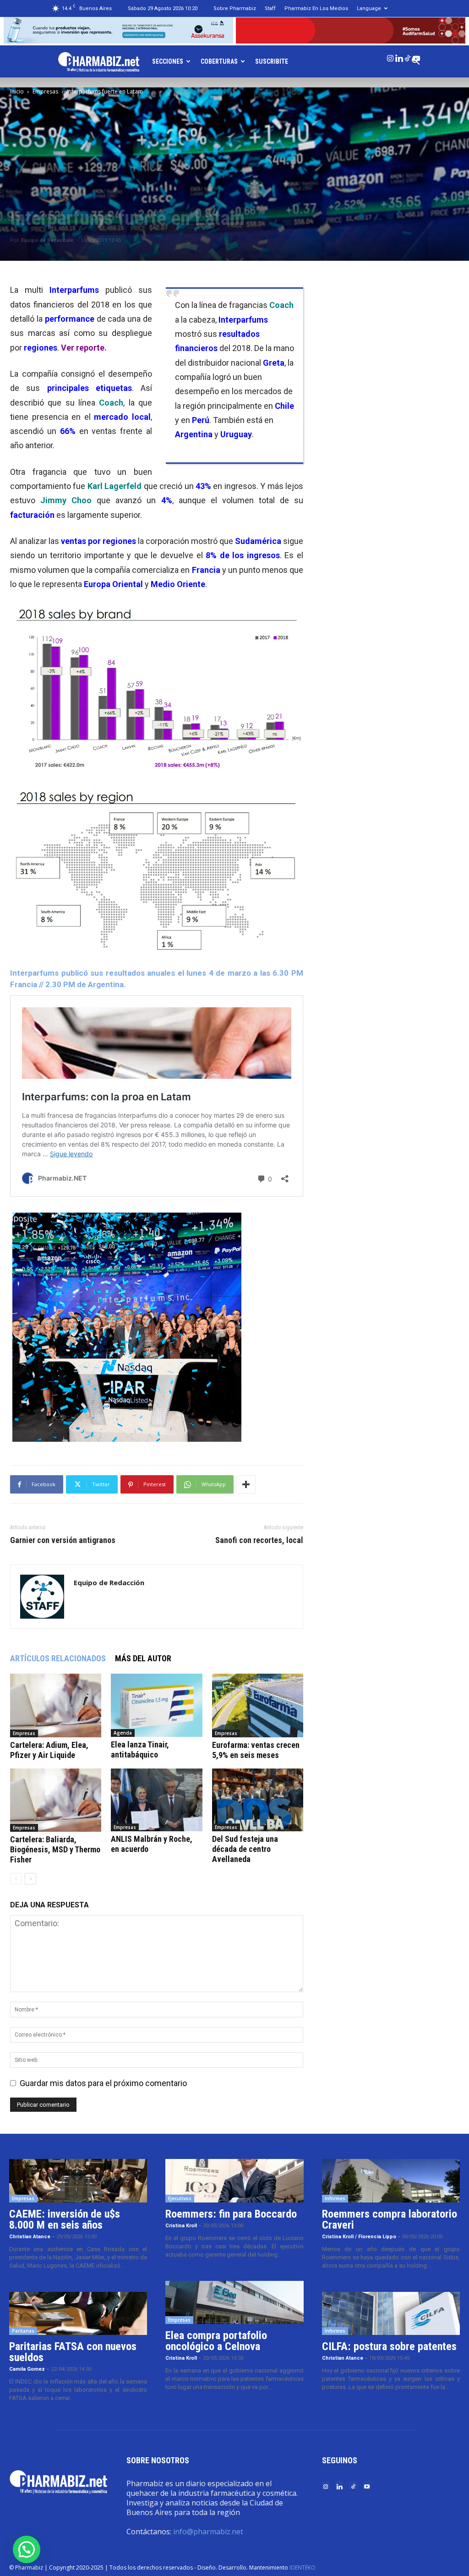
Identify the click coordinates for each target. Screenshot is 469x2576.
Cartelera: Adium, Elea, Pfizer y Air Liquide (49, 1750)
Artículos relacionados (58, 1658)
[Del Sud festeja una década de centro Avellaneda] (258, 1800)
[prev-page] (16, 1879)
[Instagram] (390, 56)
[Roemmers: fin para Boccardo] (234, 2181)
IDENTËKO (303, 2568)
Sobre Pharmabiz (235, 8)
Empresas (45, 91)
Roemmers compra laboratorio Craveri (390, 2219)
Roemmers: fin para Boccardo (231, 2214)
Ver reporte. (84, 348)
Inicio (17, 91)
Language (369, 8)
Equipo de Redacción (47, 240)
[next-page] (30, 1879)
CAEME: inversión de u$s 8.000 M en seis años (65, 2219)
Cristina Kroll (181, 2226)
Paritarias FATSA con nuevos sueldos (73, 2352)
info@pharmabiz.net (208, 2532)
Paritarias (23, 2331)
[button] (27, 2549)
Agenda (123, 1733)
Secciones (168, 61)
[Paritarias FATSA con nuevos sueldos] (78, 2314)
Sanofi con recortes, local (259, 1540)
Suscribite (272, 61)
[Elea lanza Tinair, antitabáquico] (156, 1705)
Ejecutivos (180, 2198)
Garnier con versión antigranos (63, 1540)
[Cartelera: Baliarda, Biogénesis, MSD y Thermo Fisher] (56, 1800)
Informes (335, 2198)
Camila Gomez (27, 2369)
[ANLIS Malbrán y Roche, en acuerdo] (156, 1800)
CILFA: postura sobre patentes (389, 2346)
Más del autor (143, 1658)
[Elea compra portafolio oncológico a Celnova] (234, 2303)
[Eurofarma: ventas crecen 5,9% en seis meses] (258, 1705)
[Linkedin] (399, 56)
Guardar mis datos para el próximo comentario (103, 2083)
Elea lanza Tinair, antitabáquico (140, 1749)
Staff (270, 8)
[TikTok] (408, 56)
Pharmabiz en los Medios (316, 8)
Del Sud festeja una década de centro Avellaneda (245, 1849)
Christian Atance (30, 2237)
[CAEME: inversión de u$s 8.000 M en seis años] (78, 2181)
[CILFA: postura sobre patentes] (391, 2314)
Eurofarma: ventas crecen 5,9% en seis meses (256, 1750)
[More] (246, 1484)
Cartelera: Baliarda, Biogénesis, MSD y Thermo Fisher (55, 1849)
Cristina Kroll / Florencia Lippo (359, 2237)
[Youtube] (416, 56)
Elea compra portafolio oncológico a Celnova (216, 2341)
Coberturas (219, 61)
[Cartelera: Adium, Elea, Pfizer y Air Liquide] (56, 1705)
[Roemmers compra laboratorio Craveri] (391, 2181)
